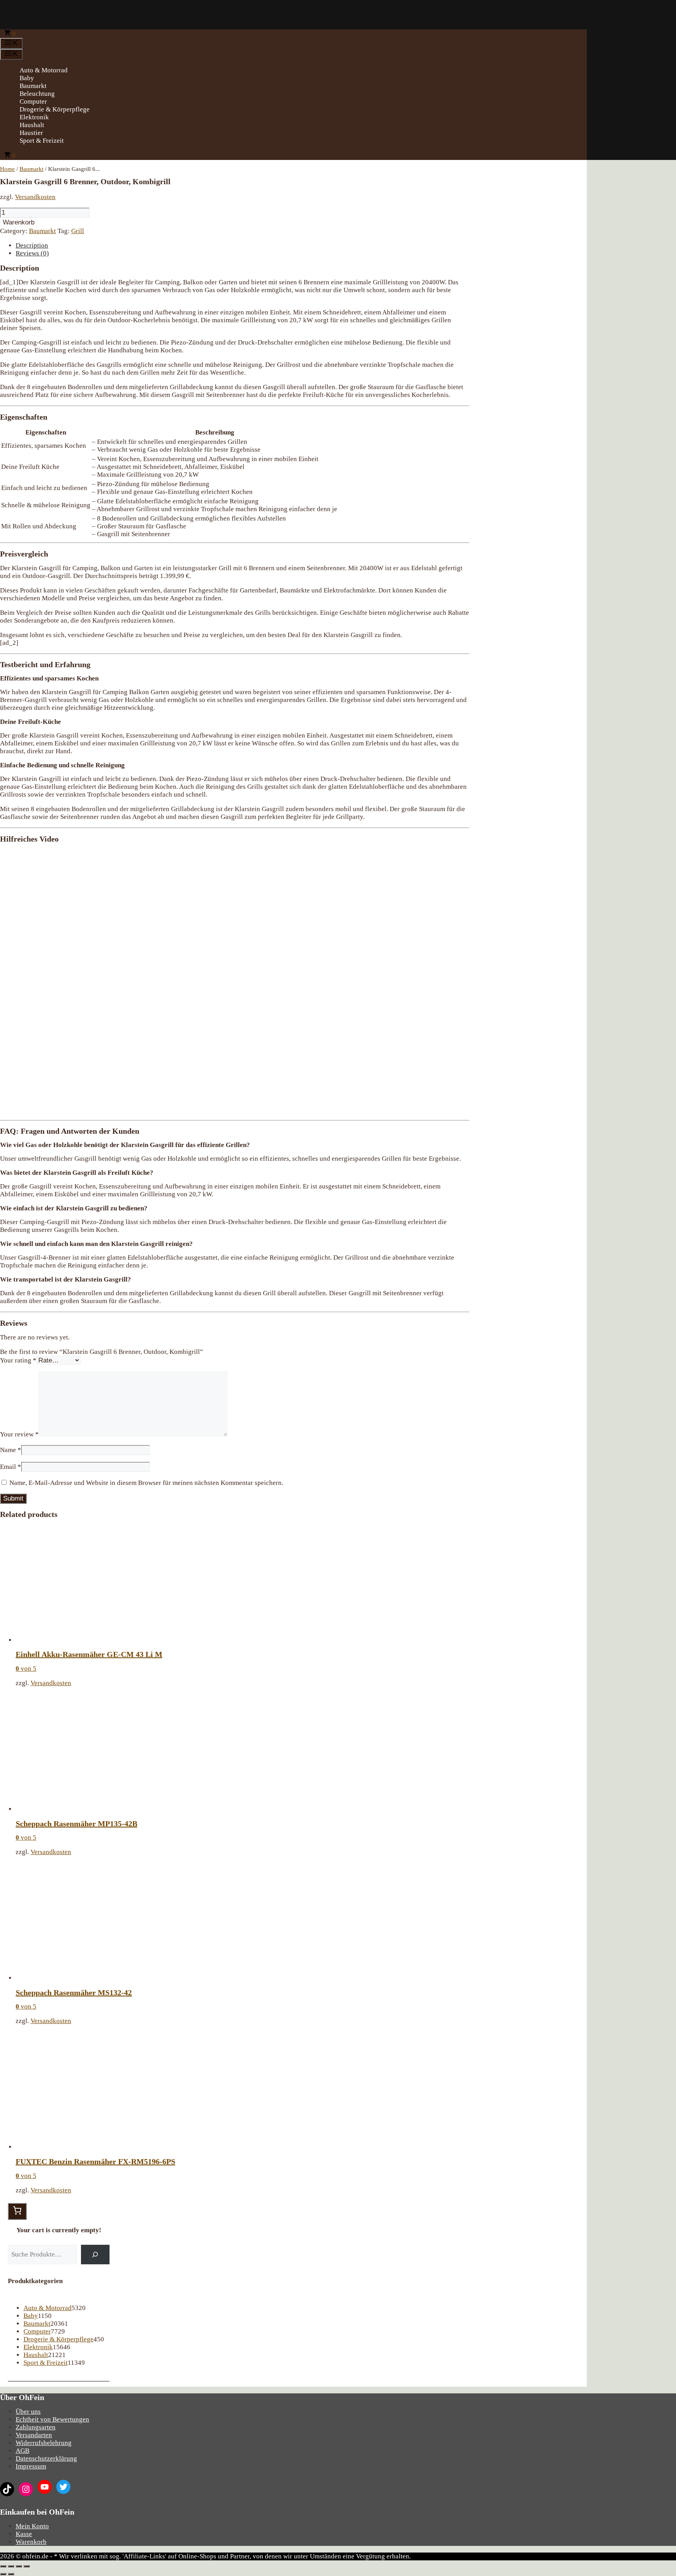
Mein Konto (32, 2526)
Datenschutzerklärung (46, 2458)
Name (11, 1450)
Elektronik (34, 117)
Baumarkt (33, 86)
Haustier (31, 133)
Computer (33, 101)
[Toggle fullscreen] (19, 2566)
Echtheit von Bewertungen (52, 2419)
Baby (27, 78)
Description (32, 245)
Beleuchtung (37, 94)
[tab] (243, 246)
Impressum (31, 2466)
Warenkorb (19, 222)
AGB (22, 2451)
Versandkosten (35, 197)
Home (7, 169)
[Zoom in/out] (27, 2566)
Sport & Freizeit (42, 141)
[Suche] (95, 2255)
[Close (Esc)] (3, 2566)
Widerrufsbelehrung (44, 2443)
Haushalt (32, 125)
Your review (19, 1434)
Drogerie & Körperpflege (55, 109)
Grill (78, 231)
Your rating (18, 1360)
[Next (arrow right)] (11, 2574)
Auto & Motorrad (44, 70)
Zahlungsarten (36, 2427)
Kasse (24, 2534)
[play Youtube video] (235, 981)
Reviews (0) (32, 253)
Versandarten (34, 2435)
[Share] (11, 2566)
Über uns (28, 2412)
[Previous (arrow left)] (3, 2574)
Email (11, 1467)
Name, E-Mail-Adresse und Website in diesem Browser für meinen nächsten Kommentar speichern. (146, 1483)
